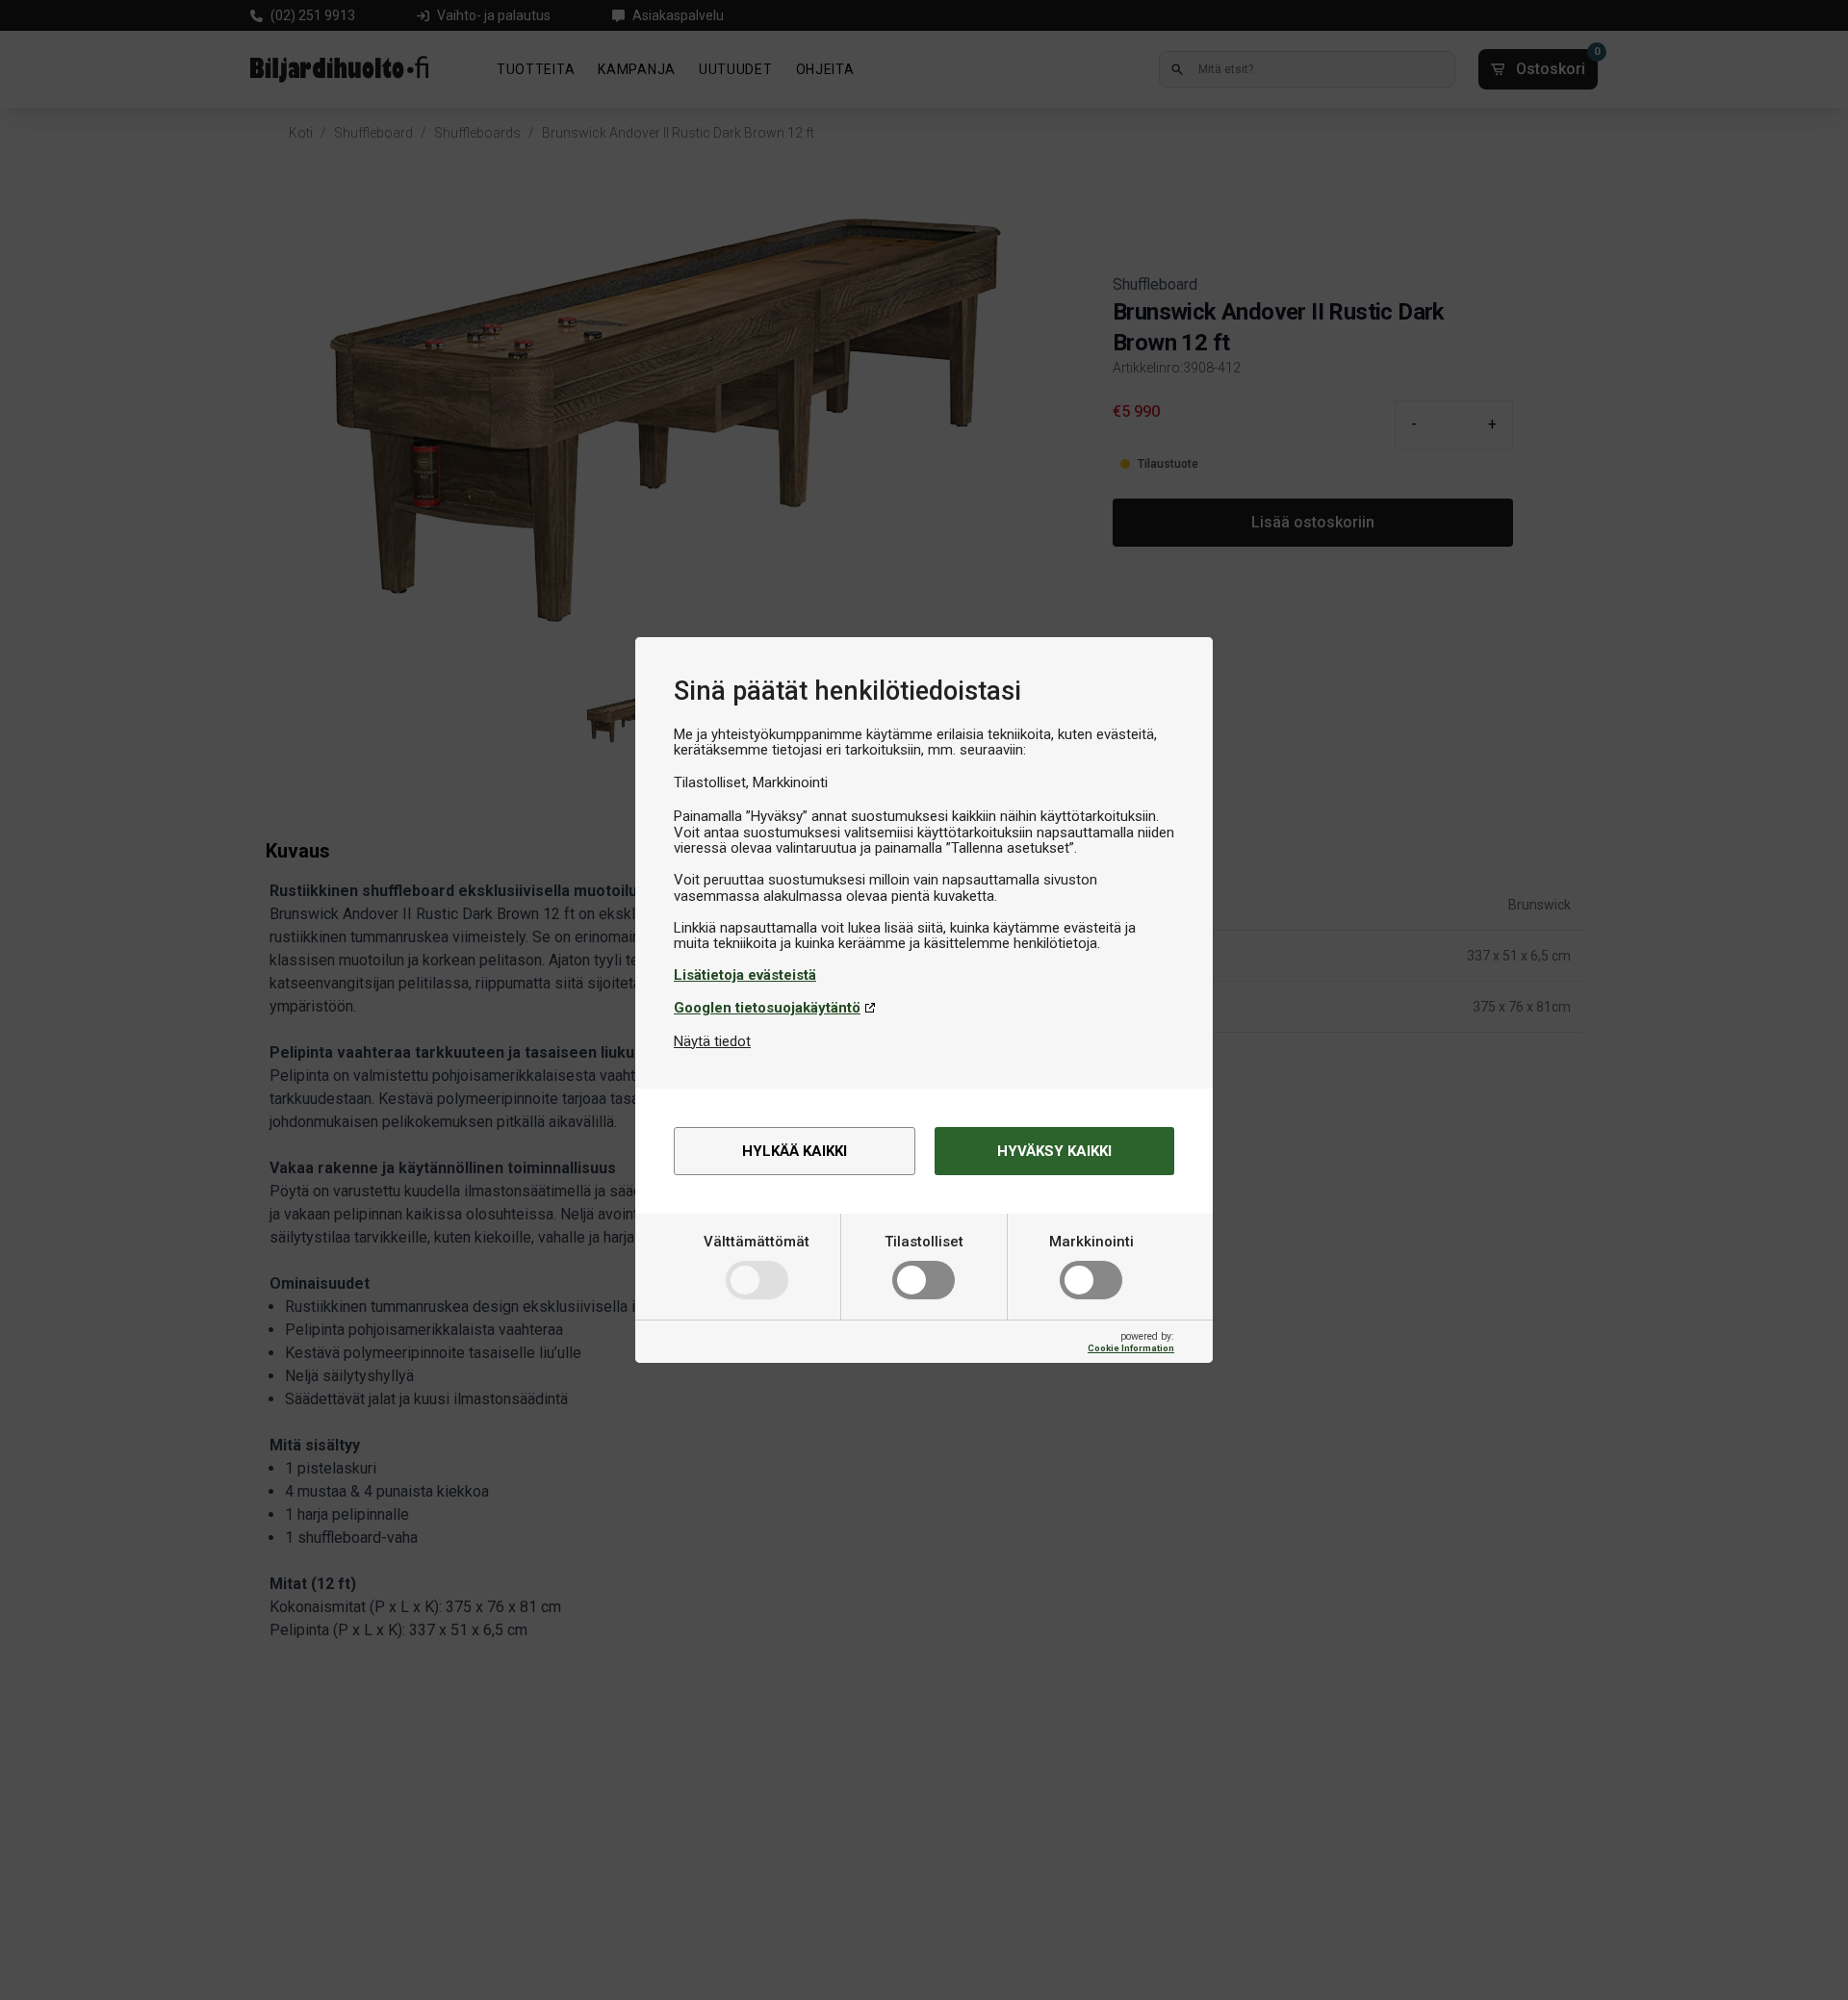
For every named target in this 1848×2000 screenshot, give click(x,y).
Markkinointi (1091, 1242)
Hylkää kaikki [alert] (795, 1151)
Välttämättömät (757, 1242)
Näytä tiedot (712, 1041)
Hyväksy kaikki (1054, 1151)
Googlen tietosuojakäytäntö (767, 1008)
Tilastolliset (924, 1242)
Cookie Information (1131, 1348)
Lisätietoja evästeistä (745, 975)
